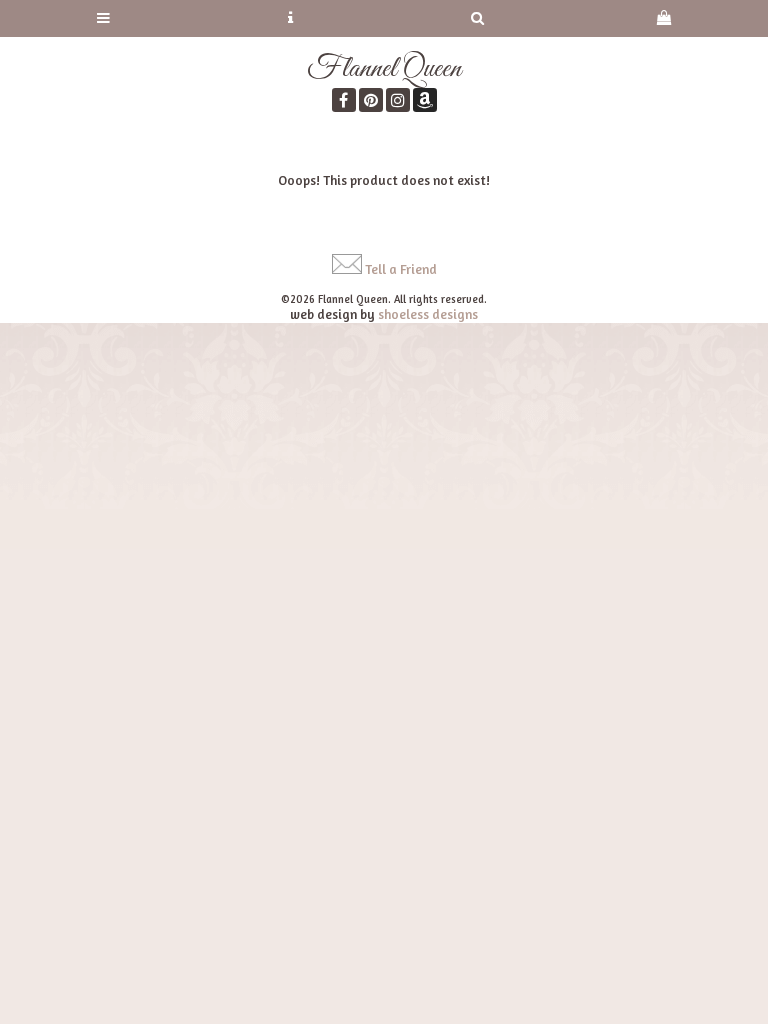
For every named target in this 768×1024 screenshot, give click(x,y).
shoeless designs (428, 314)
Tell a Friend (401, 269)
